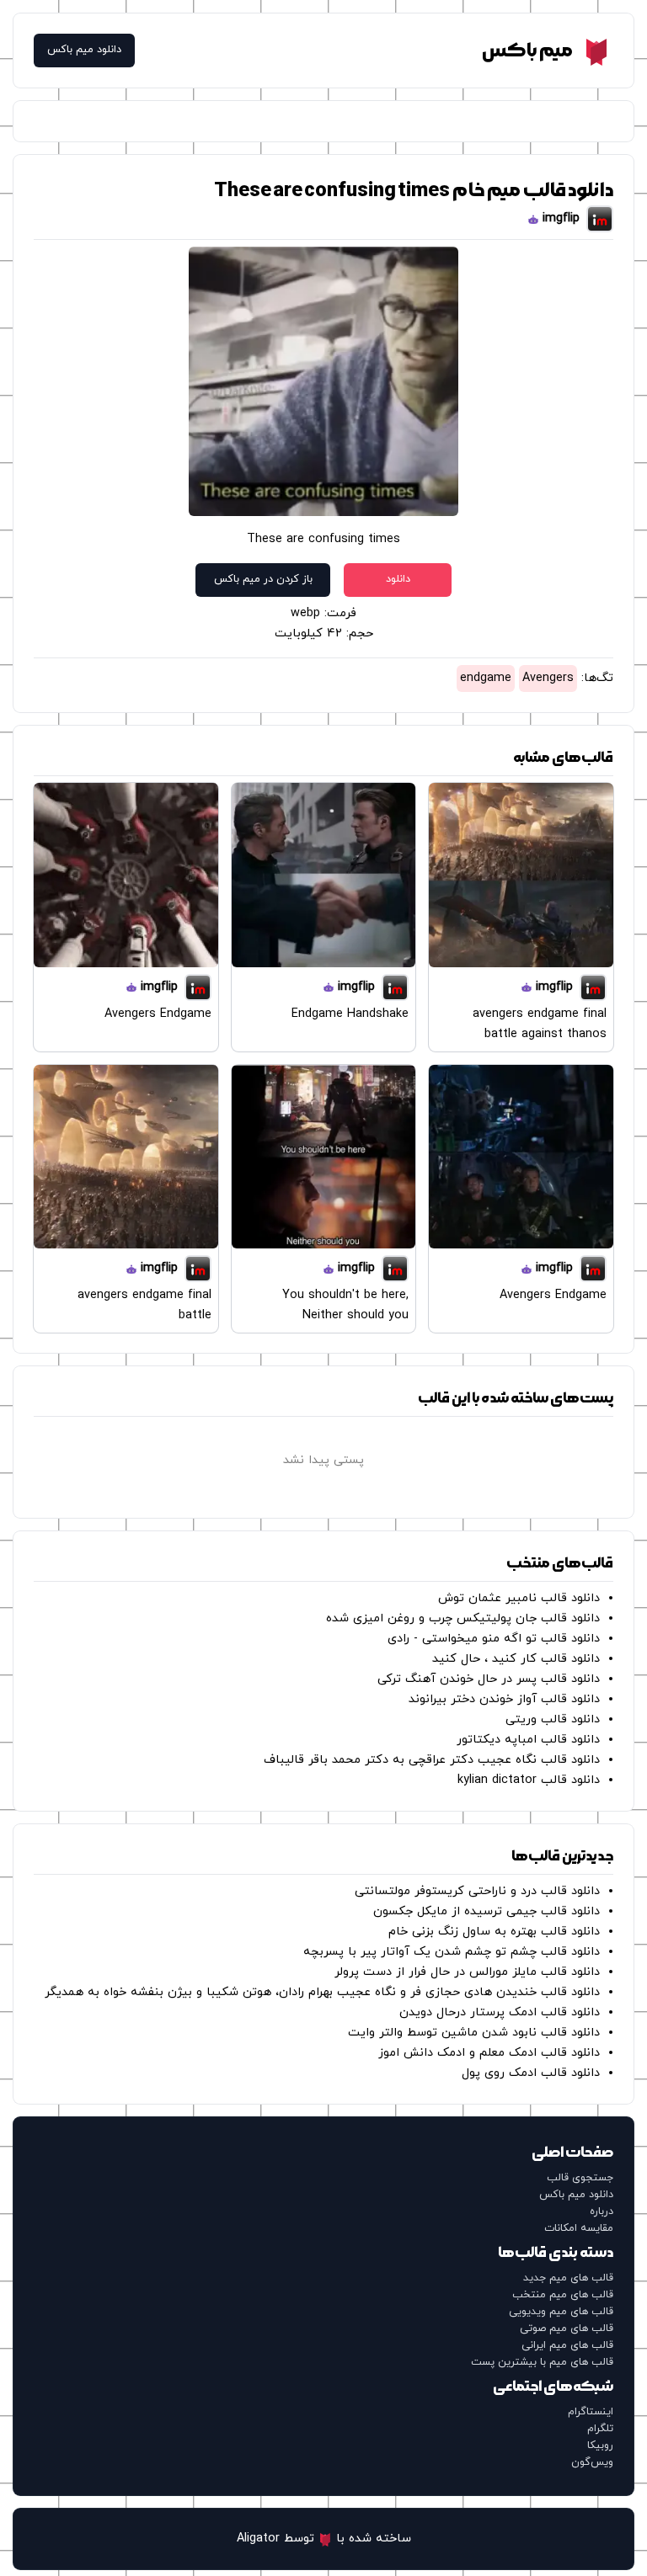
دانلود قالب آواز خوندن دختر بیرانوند (504, 1699)
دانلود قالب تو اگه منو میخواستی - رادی (494, 1639)
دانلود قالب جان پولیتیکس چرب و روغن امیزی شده (463, 1618)
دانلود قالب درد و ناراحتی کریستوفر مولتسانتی (477, 1891)
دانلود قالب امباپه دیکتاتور (528, 1740)
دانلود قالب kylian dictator (529, 1780)
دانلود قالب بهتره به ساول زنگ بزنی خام (494, 1932)
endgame (486, 678)
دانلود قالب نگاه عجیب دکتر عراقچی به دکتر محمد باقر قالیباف (432, 1760)
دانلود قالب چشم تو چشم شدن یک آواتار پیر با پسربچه (452, 1952)
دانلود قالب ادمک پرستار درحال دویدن (500, 2012)
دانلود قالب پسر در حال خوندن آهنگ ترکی (489, 1679)
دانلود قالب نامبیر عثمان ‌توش (519, 1598)
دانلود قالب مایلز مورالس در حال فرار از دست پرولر (467, 1972)
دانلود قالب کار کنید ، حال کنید (516, 1659)
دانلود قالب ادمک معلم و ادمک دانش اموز (489, 2053)
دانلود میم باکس (84, 50)
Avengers (548, 678)
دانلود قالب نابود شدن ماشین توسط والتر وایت (474, 2033)
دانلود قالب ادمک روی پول (531, 2073)
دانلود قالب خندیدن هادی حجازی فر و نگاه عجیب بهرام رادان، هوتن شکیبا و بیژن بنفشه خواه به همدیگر (322, 1992)
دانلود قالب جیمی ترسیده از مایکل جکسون (487, 1911)
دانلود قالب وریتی (553, 1719)
